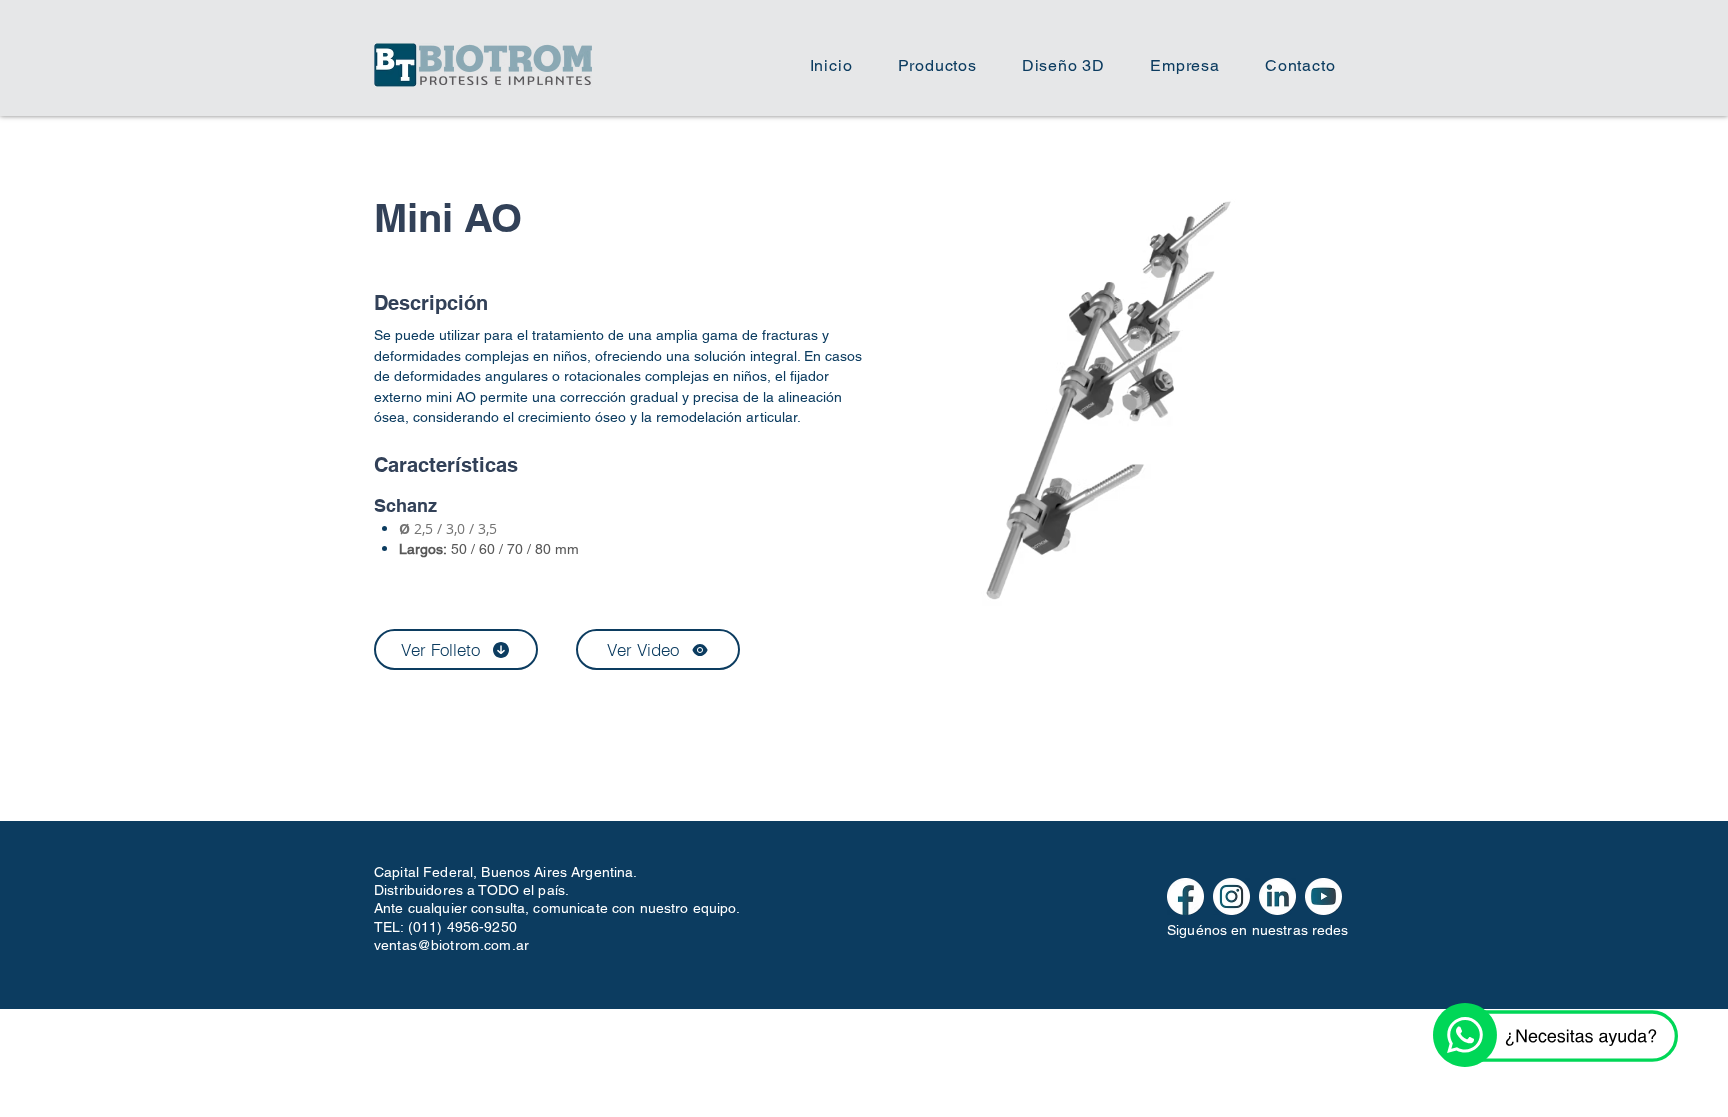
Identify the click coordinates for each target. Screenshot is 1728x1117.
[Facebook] (1185, 896)
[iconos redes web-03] (1323, 896)
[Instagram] (1231, 896)
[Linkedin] (1277, 896)
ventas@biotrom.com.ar (451, 945)
